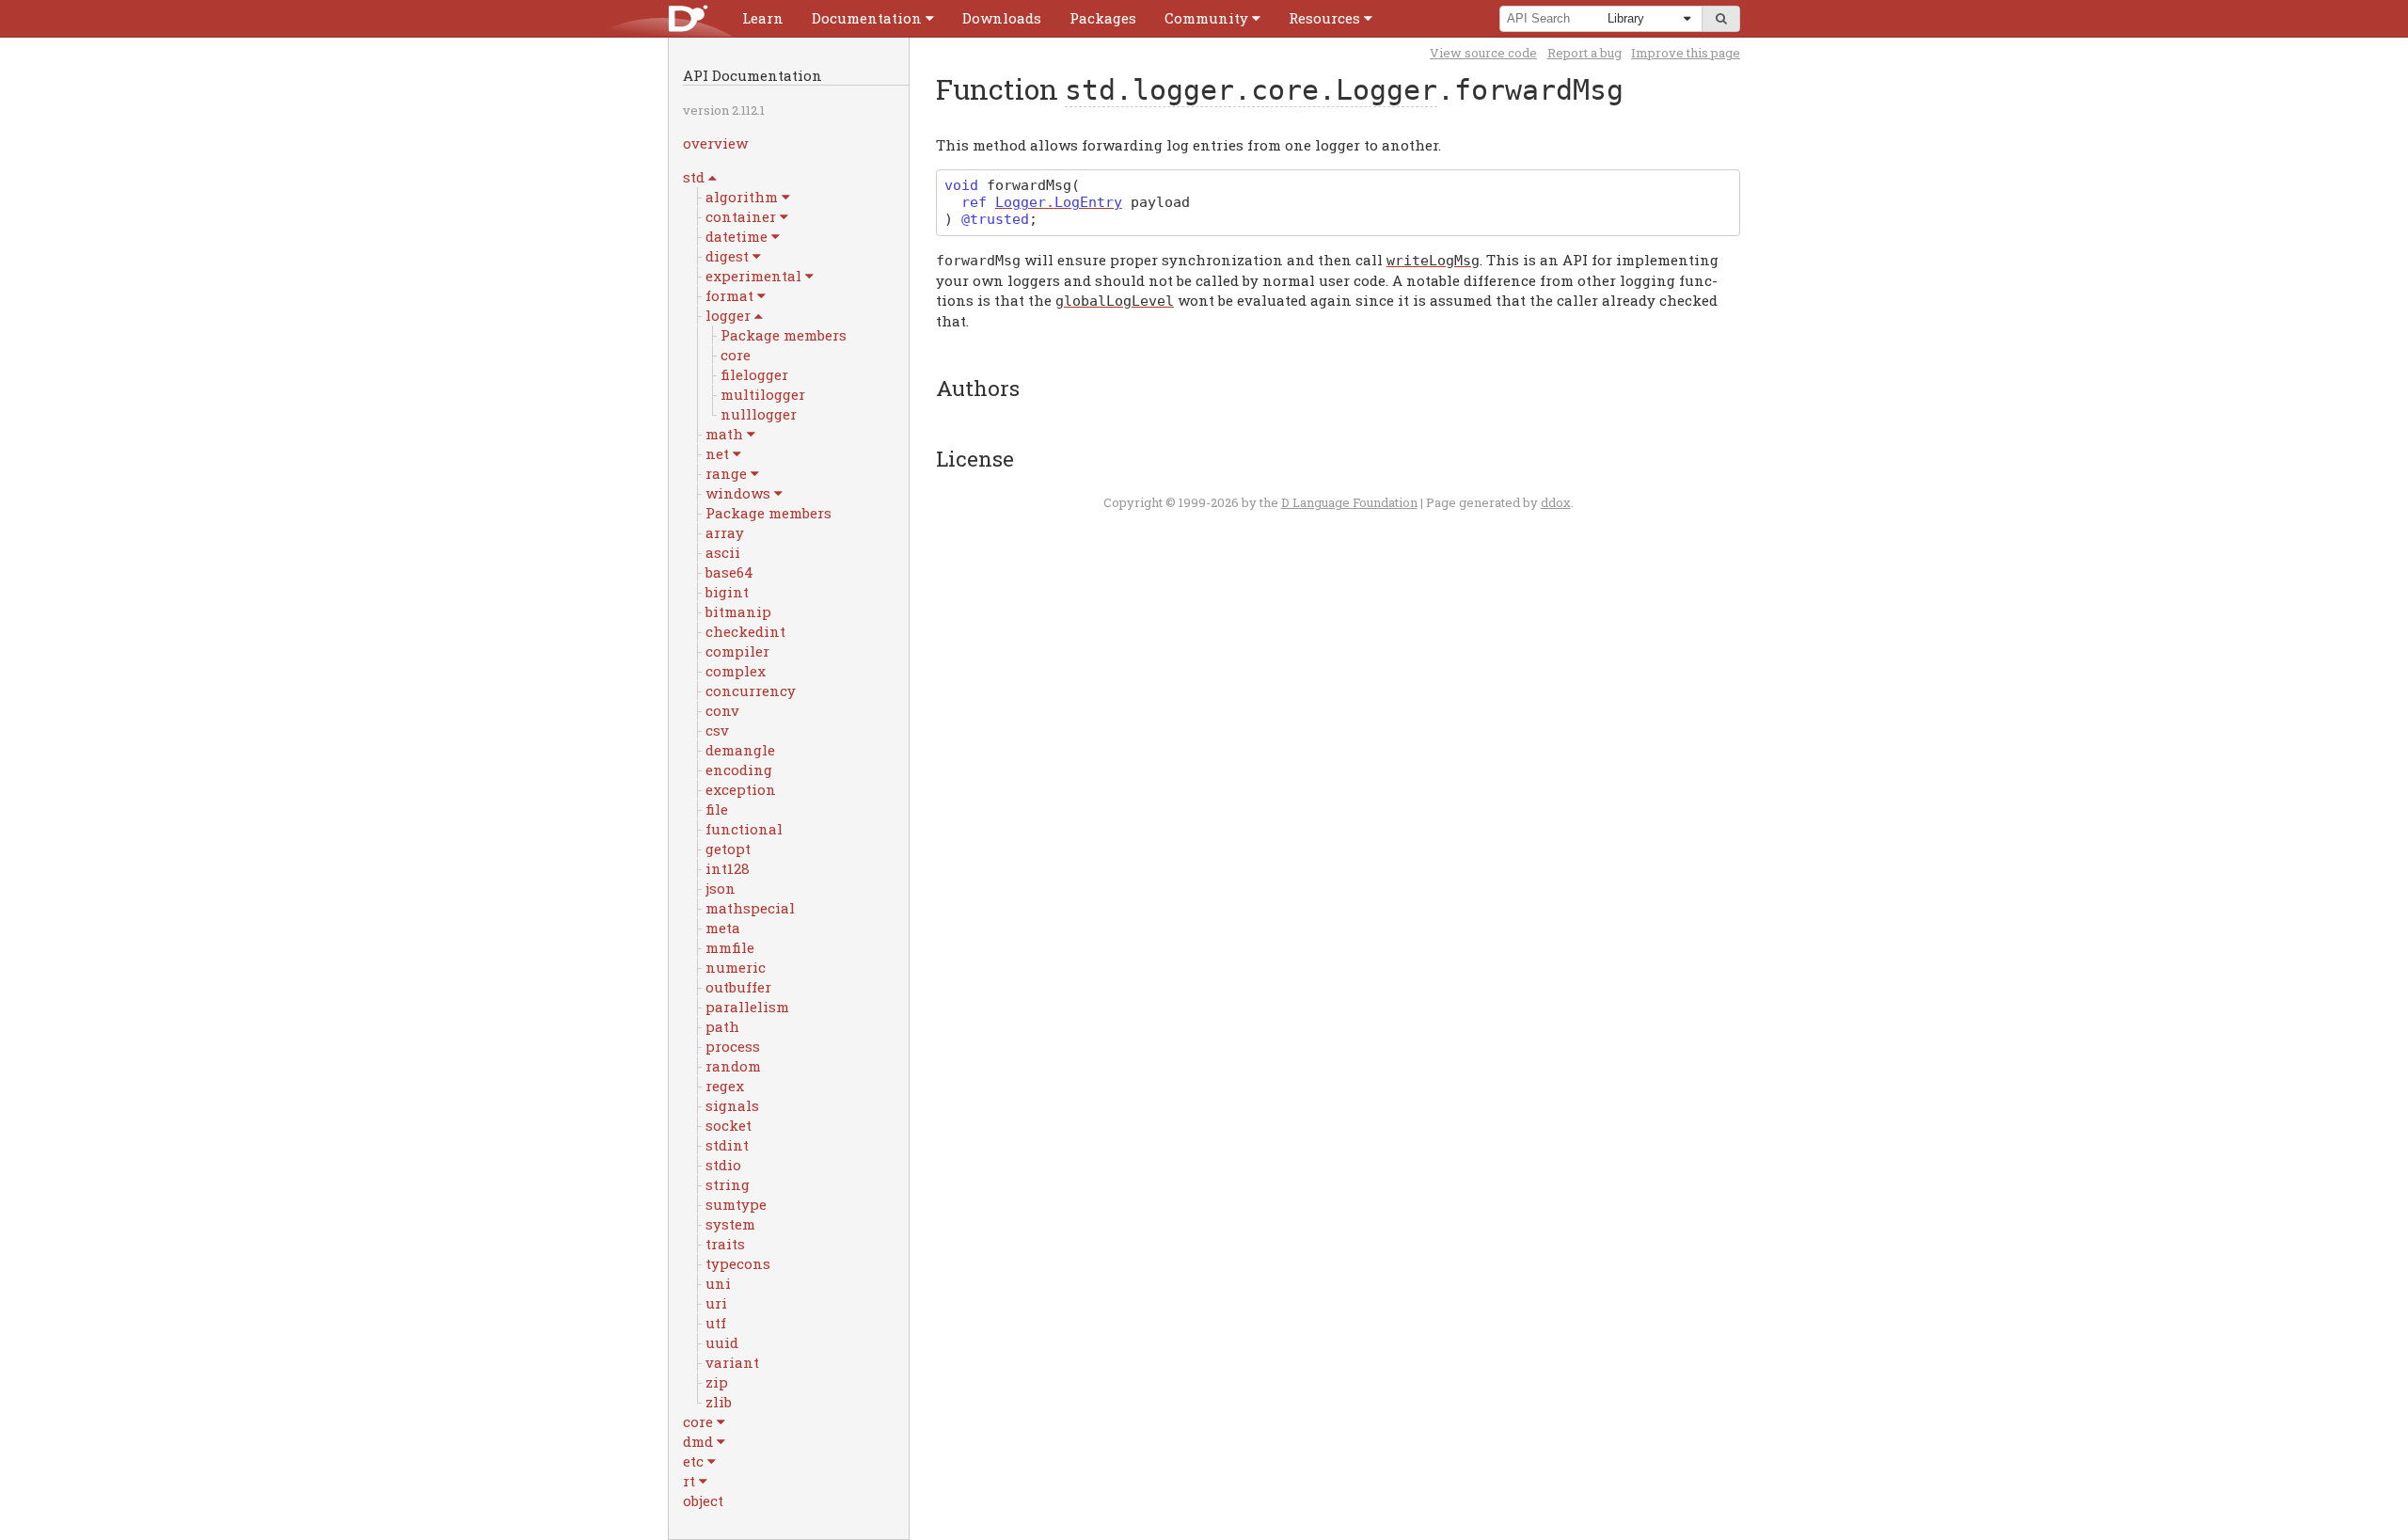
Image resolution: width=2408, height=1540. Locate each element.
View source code (1483, 53)
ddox (1556, 502)
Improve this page (1686, 53)
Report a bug (1584, 53)
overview (715, 143)
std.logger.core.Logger (1251, 90)
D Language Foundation (1349, 502)
